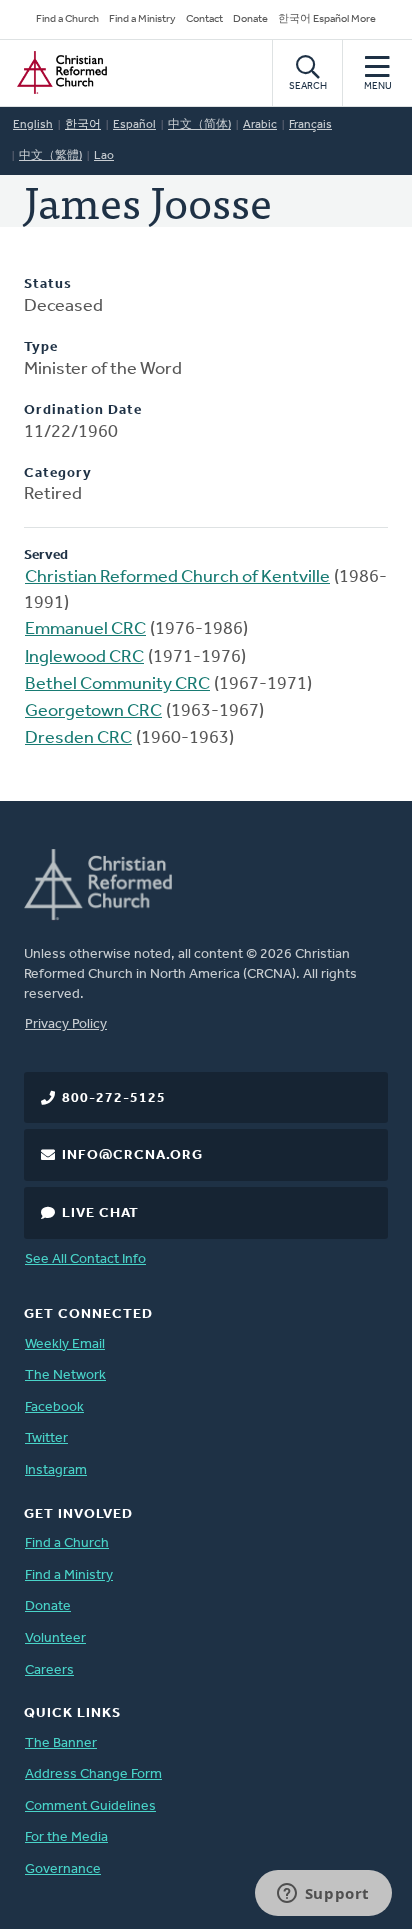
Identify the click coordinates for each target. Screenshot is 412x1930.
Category (58, 473)
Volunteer (55, 1638)
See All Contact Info (85, 1259)
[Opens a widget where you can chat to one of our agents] (323, 1895)
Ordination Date (83, 410)
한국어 (83, 125)
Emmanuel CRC (85, 630)
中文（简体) (199, 125)
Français (310, 125)
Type (41, 347)
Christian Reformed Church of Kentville (177, 578)
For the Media (66, 1837)
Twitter (46, 1438)
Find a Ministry (142, 19)
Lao (104, 156)
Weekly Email (65, 1344)
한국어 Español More (327, 19)
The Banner (61, 1743)
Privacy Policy (66, 1024)
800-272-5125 (114, 1098)
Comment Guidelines (90, 1806)
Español (134, 125)
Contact (204, 19)
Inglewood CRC (84, 658)
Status (48, 284)
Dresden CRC (78, 739)
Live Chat (100, 1213)
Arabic (260, 125)
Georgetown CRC (93, 712)
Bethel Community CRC (117, 685)
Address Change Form (93, 1774)
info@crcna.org (132, 1155)
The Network (65, 1375)
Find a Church (67, 19)
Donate (250, 19)
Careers (49, 1670)
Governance (63, 1869)
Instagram (56, 1470)
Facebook (54, 1407)
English (33, 125)
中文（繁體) (50, 156)
